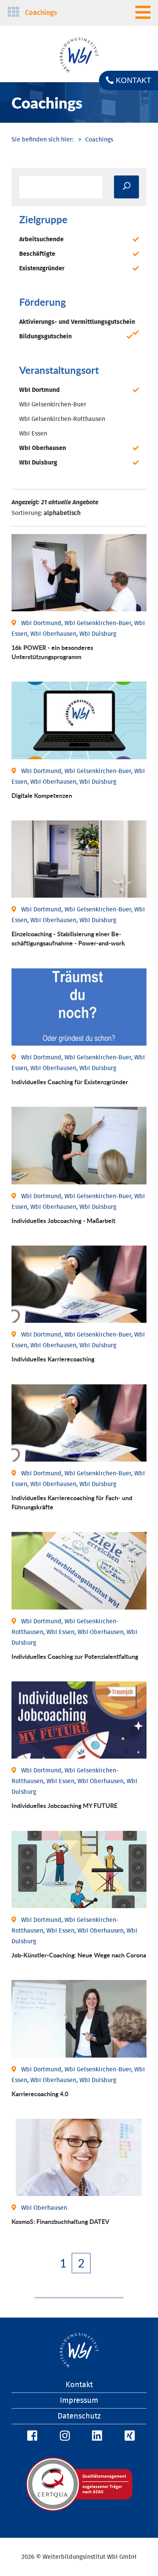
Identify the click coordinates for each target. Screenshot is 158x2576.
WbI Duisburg (38, 463)
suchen (126, 187)
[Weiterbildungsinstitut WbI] (43, 140)
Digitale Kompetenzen (42, 795)
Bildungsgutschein (45, 336)
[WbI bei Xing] (128, 2436)
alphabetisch (62, 513)
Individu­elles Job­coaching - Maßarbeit (63, 1221)
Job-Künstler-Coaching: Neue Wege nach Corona (79, 1955)
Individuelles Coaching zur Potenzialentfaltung (75, 1656)
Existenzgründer (42, 268)
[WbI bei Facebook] (31, 2436)
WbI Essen (33, 434)
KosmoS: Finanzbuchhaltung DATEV (60, 2221)
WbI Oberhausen (43, 448)
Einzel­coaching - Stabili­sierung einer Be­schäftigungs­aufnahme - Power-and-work (68, 938)
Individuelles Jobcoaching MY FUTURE (64, 1805)
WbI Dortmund (39, 390)
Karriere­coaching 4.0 (40, 2094)
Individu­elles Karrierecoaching (53, 1359)
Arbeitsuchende (41, 239)
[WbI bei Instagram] (64, 2436)
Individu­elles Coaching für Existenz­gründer (70, 1082)
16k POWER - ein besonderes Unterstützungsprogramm (52, 652)
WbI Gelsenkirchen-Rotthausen (62, 419)
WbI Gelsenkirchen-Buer (53, 404)
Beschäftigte (37, 254)
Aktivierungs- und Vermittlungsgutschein (77, 322)
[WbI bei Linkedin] (96, 2436)
